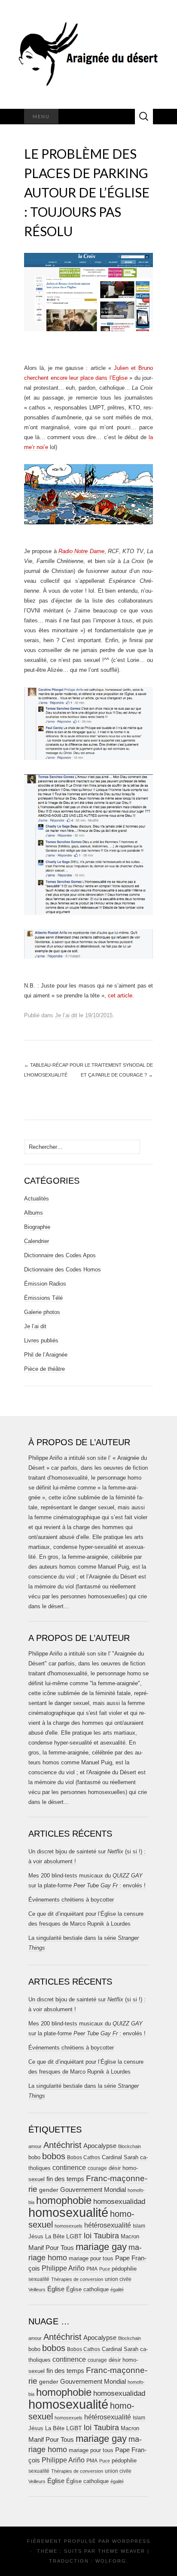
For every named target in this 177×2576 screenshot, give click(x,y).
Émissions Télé (43, 1298)
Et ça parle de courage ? (117, 1075)
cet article (120, 996)
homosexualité (68, 2212)
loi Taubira (101, 2236)
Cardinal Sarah (120, 2157)
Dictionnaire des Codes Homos (63, 1270)
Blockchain (130, 2146)
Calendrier (37, 1241)
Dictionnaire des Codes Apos (60, 1255)
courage (97, 2168)
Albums (34, 1213)
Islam (139, 2226)
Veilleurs (37, 2290)
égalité (117, 2290)
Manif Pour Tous (51, 2248)
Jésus (36, 2236)
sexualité (39, 2279)
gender (49, 2190)
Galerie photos (42, 1312)
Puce (105, 2269)
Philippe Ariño (63, 2268)
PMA (92, 2269)
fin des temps (65, 2179)
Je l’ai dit (66, 1015)
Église (56, 2289)
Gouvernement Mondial (93, 2190)
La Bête (55, 2237)
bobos (54, 2156)
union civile (118, 2279)
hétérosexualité (108, 2225)
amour (35, 2146)
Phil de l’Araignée (46, 1355)
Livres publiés (41, 1340)
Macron (130, 2236)
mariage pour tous (91, 2258)
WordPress (131, 2541)
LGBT (74, 2236)
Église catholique (87, 2289)
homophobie (64, 2200)
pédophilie (124, 2269)
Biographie (37, 1227)
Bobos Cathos (84, 2157)
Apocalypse (100, 2146)
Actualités (37, 1199)
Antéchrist (63, 2145)
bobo (34, 2157)
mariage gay (101, 2247)
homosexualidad (119, 2202)
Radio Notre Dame (81, 551)
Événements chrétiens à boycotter (71, 1900)
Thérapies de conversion (77, 2279)
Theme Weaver (122, 2551)
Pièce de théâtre (44, 1369)
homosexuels (69, 2226)
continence (69, 2167)
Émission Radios (45, 1284)
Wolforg (111, 2561)
